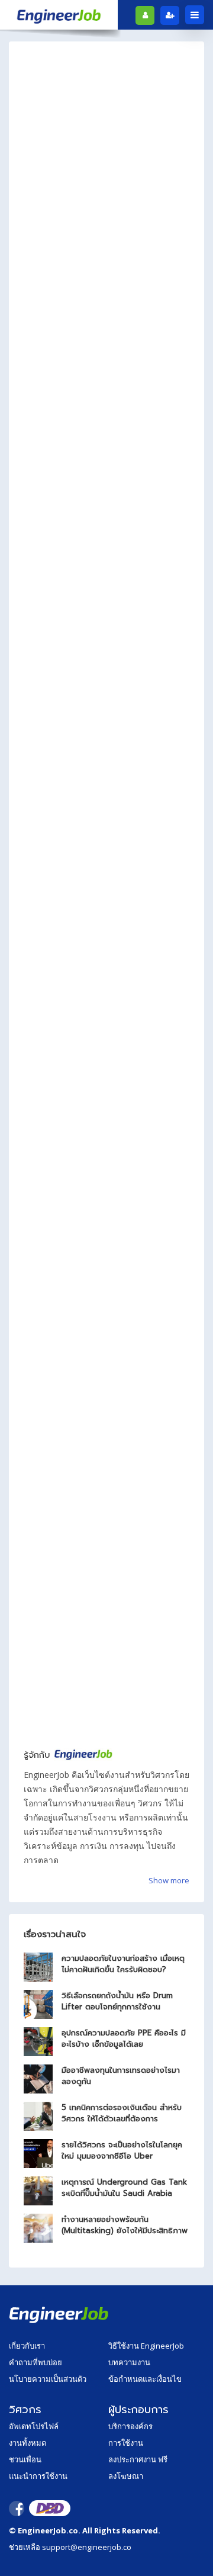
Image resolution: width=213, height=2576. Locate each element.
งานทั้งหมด (28, 2443)
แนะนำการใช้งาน (38, 2476)
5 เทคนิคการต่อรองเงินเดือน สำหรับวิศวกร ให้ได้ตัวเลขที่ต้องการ (122, 2113)
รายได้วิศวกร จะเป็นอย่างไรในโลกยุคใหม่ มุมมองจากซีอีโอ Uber (122, 2150)
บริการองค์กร (130, 2426)
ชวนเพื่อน (25, 2459)
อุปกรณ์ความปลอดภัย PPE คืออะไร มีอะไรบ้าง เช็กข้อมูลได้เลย (124, 2038)
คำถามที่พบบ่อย (35, 2362)
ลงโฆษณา (126, 2476)
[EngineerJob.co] (59, 15)
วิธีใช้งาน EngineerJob (146, 2346)
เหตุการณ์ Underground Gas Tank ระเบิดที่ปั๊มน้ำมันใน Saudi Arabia (124, 2188)
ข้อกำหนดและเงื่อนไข (145, 2379)
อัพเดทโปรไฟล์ (34, 2426)
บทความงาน (129, 2362)
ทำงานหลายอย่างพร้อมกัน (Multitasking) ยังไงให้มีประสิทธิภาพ (125, 2225)
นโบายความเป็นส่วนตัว (48, 2379)
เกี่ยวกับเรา (27, 2346)
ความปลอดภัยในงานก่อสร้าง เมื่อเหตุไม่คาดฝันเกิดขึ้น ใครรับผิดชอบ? (123, 1964)
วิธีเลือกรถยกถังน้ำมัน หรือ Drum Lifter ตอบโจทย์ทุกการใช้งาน (117, 2001)
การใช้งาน (126, 2443)
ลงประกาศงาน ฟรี (138, 2459)
